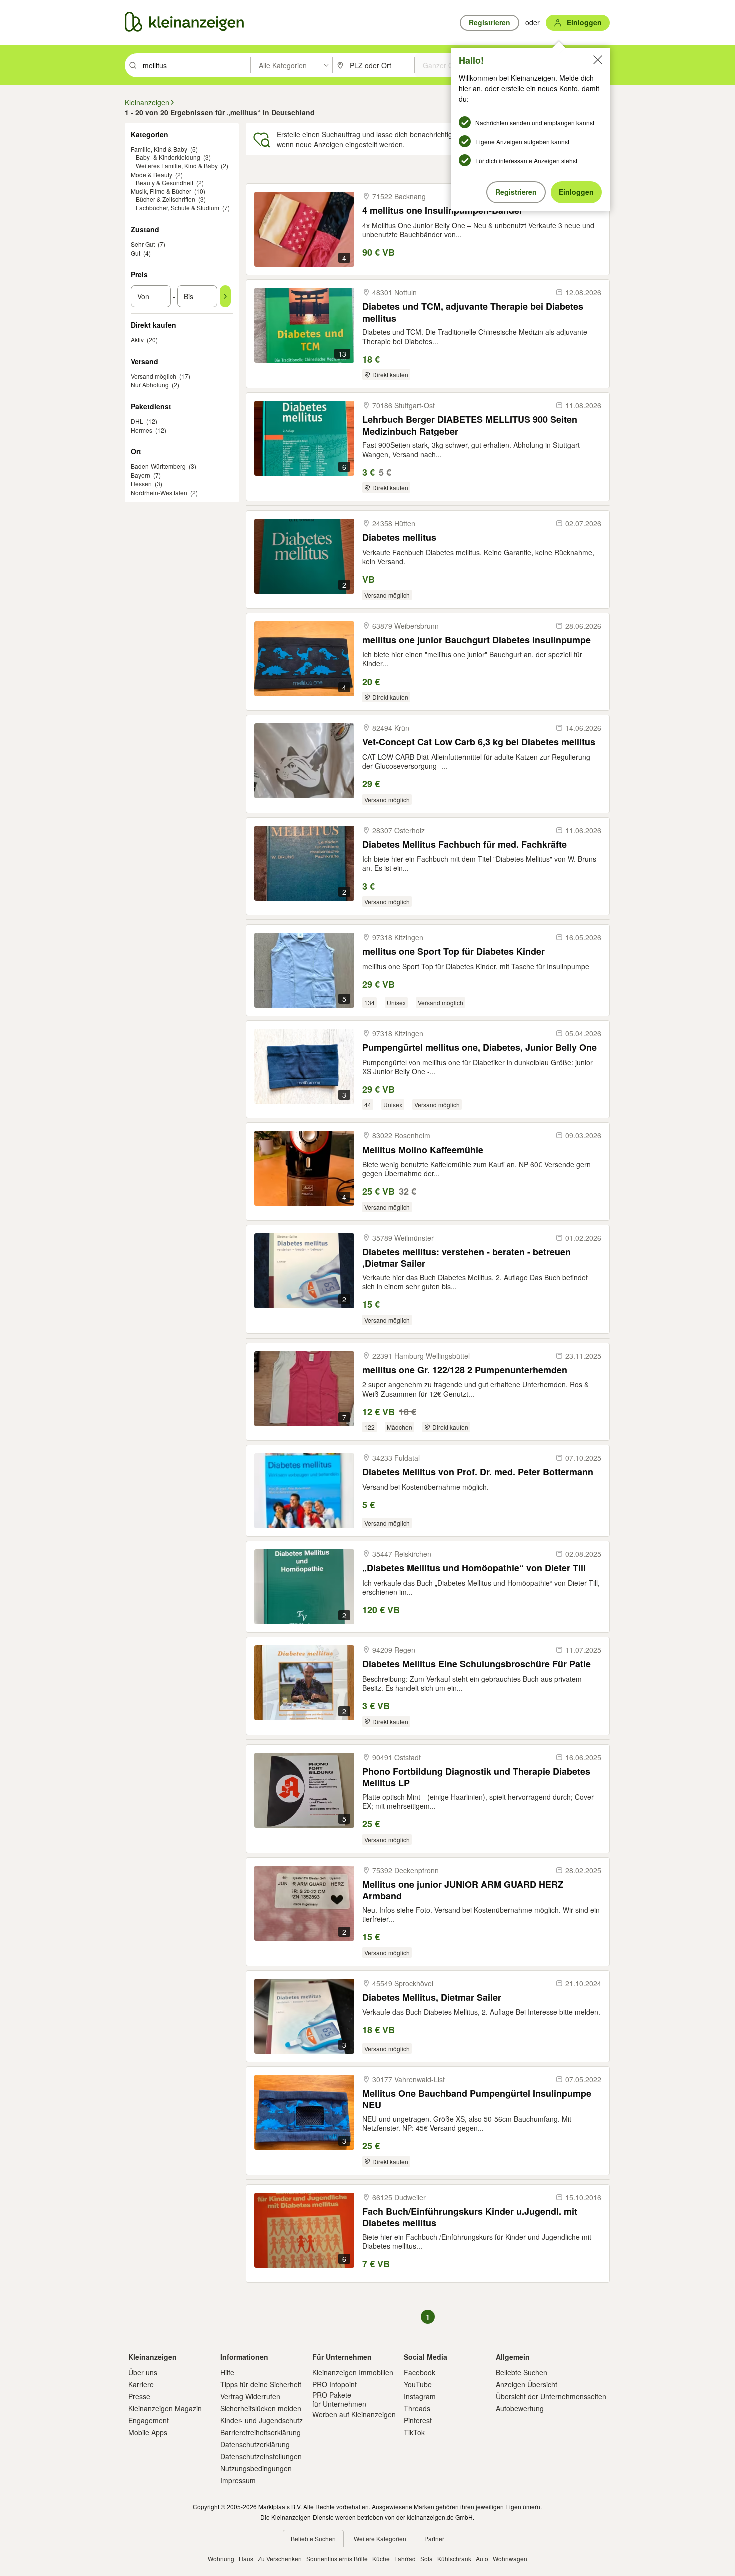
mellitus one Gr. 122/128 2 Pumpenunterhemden (465, 1370)
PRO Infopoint (335, 2384)
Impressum (238, 2480)
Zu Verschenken (280, 2558)
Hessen (141, 484)
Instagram (420, 2396)
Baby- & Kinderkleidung (168, 157)
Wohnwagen (510, 2558)
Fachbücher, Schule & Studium (178, 208)
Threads (417, 2408)
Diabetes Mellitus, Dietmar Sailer (432, 1997)
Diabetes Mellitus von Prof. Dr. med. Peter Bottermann (478, 1472)
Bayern (141, 475)
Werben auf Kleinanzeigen (354, 2414)
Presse (139, 2396)
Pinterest (418, 2420)
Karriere (141, 2384)
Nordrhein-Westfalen (159, 493)
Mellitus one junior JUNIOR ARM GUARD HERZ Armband (463, 1890)
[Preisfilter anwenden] (225, 296)
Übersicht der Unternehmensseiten (551, 2396)
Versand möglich (154, 376)
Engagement (149, 2420)
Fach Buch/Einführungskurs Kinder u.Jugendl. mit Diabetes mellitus (470, 2217)
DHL (137, 421)
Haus (246, 2558)
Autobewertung (520, 2408)
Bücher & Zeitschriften (166, 199)
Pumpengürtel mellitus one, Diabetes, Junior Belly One (480, 1048)
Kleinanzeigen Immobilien (353, 2372)
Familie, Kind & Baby (159, 149)
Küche (381, 2558)
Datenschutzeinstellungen (261, 2456)
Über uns (143, 2372)
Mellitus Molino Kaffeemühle (423, 1150)
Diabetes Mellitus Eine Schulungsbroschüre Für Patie (477, 1664)
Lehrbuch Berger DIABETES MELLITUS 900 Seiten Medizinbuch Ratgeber (470, 425)
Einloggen (576, 192)
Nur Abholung (150, 385)
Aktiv (137, 340)
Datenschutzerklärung (255, 2444)
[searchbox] (196, 65)
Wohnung (221, 2558)
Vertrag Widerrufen (250, 2396)
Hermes (142, 430)
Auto (482, 2558)
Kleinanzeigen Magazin (165, 2408)
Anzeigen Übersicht (527, 2384)
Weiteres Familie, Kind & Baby (177, 166)
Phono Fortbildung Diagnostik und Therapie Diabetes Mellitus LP (476, 1777)
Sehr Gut (143, 244)
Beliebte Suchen (522, 2372)
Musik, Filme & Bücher (161, 191)
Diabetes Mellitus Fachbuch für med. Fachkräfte (465, 845)
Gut (136, 253)
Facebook (420, 2372)
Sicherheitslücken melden (261, 2408)
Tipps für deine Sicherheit (261, 2384)
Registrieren (516, 192)
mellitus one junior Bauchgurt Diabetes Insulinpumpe (477, 640)
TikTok (414, 2432)
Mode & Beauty (152, 175)
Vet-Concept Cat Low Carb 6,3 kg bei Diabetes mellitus (479, 742)
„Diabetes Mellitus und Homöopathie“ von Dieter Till (474, 1568)
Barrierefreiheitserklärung (261, 2432)
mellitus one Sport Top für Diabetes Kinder (454, 952)
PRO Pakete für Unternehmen (339, 2399)
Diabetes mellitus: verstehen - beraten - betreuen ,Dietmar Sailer (467, 1258)
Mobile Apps (148, 2432)
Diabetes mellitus (399, 538)
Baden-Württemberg (158, 466)
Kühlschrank (454, 2558)
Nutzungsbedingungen (256, 2468)
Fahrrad (405, 2558)
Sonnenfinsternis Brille (337, 2558)
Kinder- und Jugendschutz (262, 2420)
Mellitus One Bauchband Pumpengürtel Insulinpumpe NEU (477, 2099)
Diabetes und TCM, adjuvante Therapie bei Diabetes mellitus (473, 312)
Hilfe (227, 2372)
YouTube (418, 2384)
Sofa (427, 2558)
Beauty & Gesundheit (165, 183)
